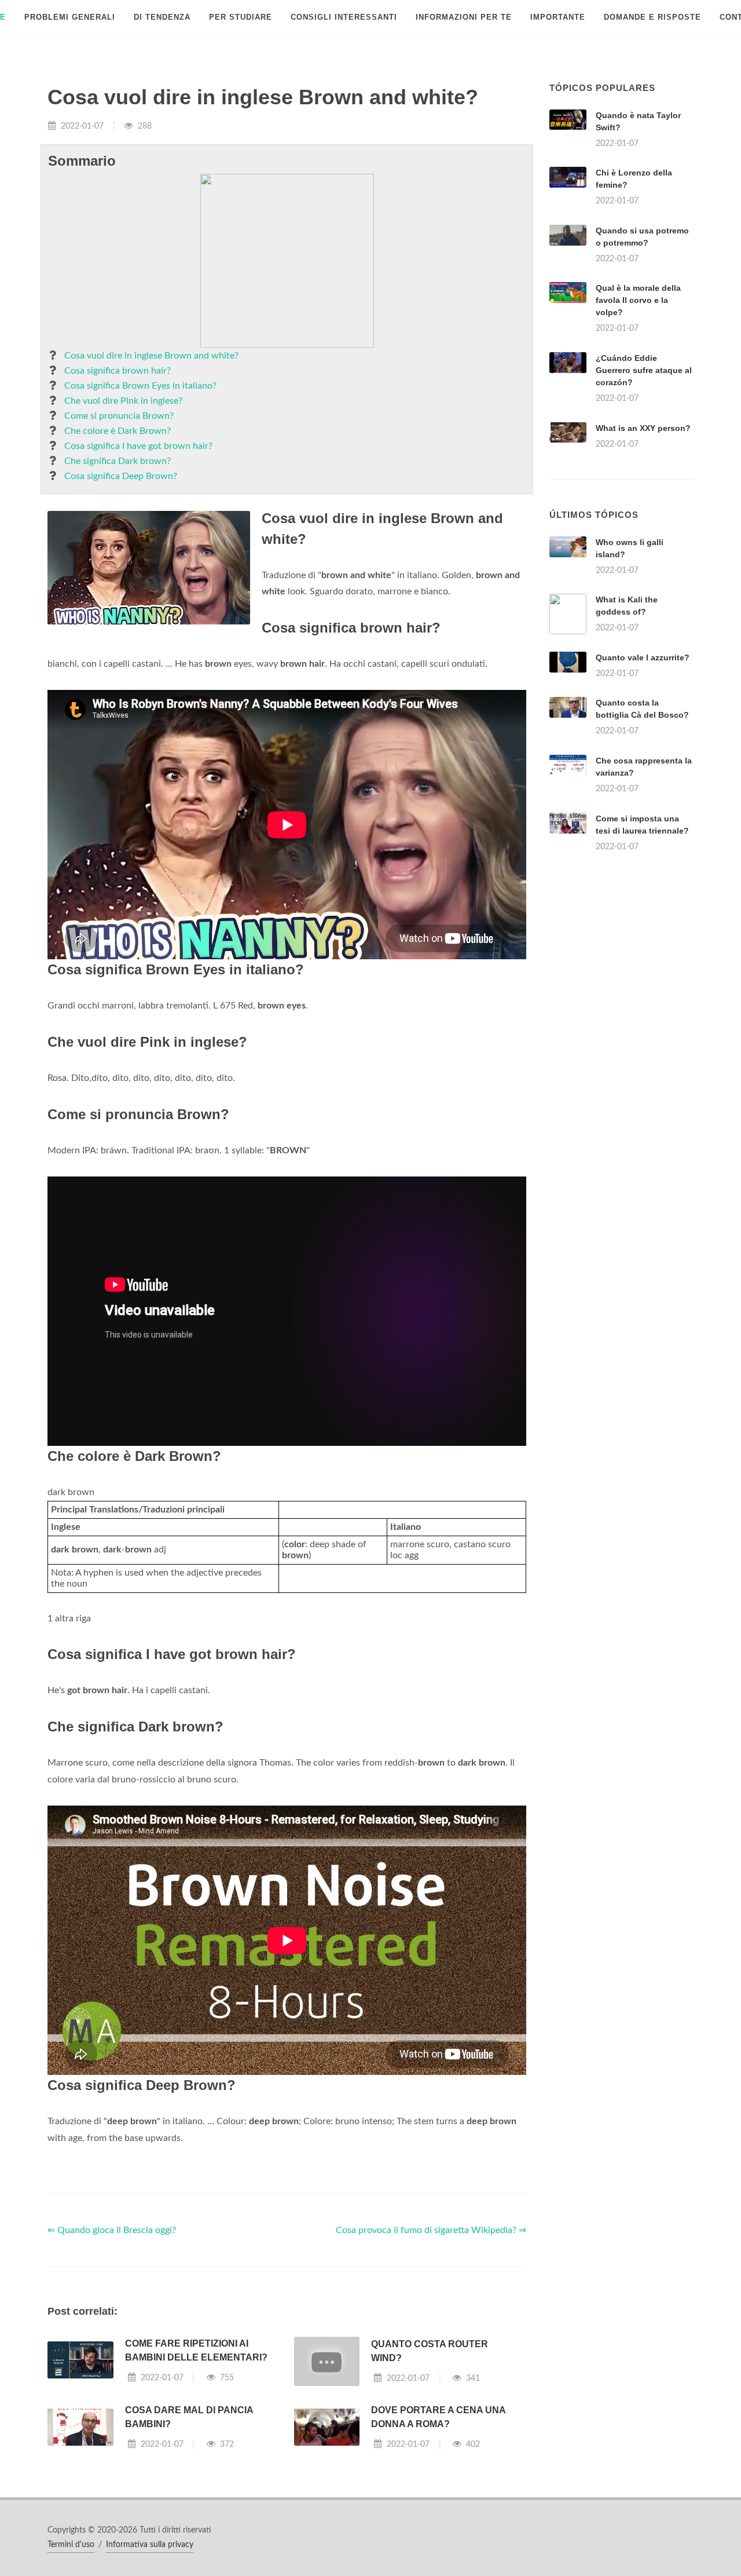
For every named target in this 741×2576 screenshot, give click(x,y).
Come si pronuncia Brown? (119, 416)
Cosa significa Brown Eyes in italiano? (140, 386)
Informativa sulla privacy (150, 2545)
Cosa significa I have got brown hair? (138, 446)
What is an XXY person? (643, 428)
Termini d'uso (71, 2545)
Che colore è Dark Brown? (118, 431)
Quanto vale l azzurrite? (643, 657)
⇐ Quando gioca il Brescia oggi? (112, 2230)
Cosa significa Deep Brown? (121, 476)
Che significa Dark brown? (118, 461)
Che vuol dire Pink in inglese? (123, 401)
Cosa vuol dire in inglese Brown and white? (151, 356)
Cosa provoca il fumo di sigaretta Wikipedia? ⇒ (431, 2230)
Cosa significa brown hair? (118, 371)
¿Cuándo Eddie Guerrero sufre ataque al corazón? (644, 370)
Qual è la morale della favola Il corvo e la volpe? (638, 300)
